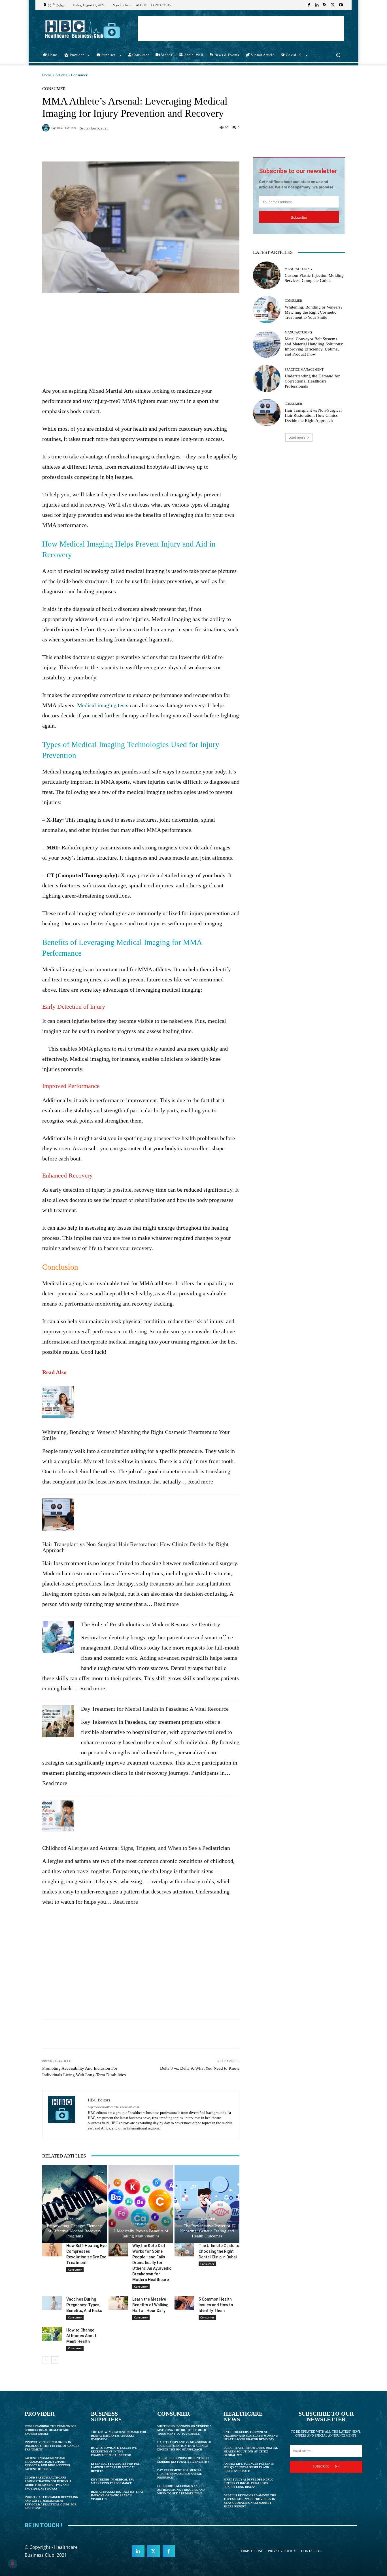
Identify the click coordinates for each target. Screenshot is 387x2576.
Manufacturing (298, 269)
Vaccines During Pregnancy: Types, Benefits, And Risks (84, 2305)
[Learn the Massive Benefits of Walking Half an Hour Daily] (118, 2303)
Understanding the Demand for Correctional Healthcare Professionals (312, 381)
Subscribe (299, 217)
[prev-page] (46, 2360)
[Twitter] (333, 5)
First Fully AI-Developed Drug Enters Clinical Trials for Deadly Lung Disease (249, 2483)
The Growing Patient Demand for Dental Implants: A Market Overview (118, 2436)
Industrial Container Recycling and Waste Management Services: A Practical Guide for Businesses (51, 2503)
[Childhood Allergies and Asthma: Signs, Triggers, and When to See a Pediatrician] (58, 1819)
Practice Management (304, 370)
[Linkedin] (317, 5)
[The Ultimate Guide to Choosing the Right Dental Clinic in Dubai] (184, 2250)
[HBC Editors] (47, 128)
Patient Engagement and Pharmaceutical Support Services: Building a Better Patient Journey (47, 2464)
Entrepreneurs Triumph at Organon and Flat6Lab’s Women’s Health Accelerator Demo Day (251, 2436)
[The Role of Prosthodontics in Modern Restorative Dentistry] (58, 1640)
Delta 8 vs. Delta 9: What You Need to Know (200, 2068)
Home (47, 75)
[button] (338, 55)
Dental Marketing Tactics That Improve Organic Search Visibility (117, 2495)
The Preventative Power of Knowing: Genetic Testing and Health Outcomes (207, 2231)
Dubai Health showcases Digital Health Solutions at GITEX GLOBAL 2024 (251, 2451)
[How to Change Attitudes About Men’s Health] (52, 2334)
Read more (201, 1482)
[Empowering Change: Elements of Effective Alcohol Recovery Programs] (75, 2204)
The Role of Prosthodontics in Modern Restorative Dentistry (151, 1624)
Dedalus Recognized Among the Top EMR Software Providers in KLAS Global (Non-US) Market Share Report (250, 2501)
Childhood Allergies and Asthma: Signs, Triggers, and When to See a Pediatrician (136, 1848)
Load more (297, 437)
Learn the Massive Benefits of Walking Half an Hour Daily (150, 2305)
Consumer (79, 75)
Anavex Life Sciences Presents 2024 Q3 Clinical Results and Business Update (249, 2467)
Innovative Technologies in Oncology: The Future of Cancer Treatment (52, 2446)
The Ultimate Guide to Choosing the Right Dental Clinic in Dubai (219, 2251)
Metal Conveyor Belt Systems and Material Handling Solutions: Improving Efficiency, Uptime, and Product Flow (314, 347)
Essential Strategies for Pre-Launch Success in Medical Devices (116, 2467)
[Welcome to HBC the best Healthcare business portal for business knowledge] (83, 29)
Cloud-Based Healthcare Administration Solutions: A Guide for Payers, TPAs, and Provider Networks (48, 2483)
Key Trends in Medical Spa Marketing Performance (112, 2481)
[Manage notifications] (12, 2564)
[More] (230, 147)
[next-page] (55, 2360)
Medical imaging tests (103, 705)
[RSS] (325, 5)
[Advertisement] (241, 29)
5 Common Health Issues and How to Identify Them (216, 2305)
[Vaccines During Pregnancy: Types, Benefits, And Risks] (52, 2303)
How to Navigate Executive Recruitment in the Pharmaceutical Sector (114, 2451)
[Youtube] (341, 5)
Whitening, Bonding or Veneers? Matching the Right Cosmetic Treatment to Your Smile (136, 1435)
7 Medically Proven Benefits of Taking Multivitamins (141, 2233)
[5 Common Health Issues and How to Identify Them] (184, 2303)
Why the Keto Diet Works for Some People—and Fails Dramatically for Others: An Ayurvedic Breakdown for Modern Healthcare (152, 2263)
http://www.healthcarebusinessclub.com (113, 2107)
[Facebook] (309, 5)
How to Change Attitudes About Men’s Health (81, 2336)
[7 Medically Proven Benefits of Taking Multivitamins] (141, 2204)
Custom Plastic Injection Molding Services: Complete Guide (314, 278)
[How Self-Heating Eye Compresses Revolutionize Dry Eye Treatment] (52, 2250)
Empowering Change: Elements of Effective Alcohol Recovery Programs (75, 2231)
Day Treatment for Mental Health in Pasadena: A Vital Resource (155, 1709)
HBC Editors (66, 128)
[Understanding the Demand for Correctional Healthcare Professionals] (267, 378)
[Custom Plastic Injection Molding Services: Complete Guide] (267, 275)
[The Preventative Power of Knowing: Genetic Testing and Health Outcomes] (207, 2204)
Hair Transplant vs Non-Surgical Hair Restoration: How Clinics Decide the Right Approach (135, 1547)
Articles (61, 75)
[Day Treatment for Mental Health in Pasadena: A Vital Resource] (58, 1724)
